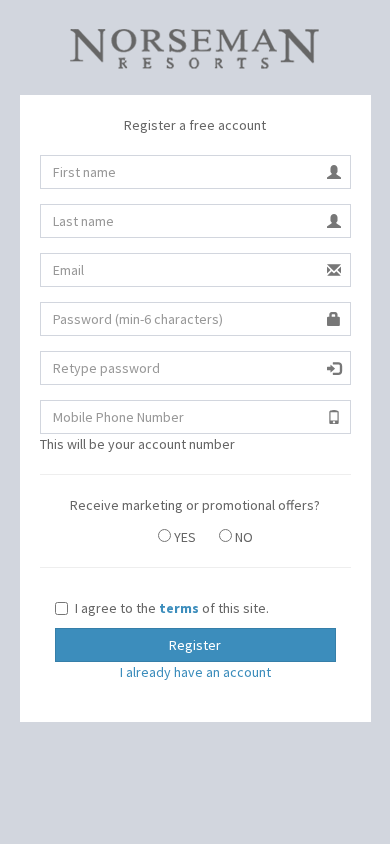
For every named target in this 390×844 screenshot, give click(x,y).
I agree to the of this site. (172, 608)
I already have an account (195, 672)
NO (242, 537)
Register (195, 645)
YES (183, 537)
